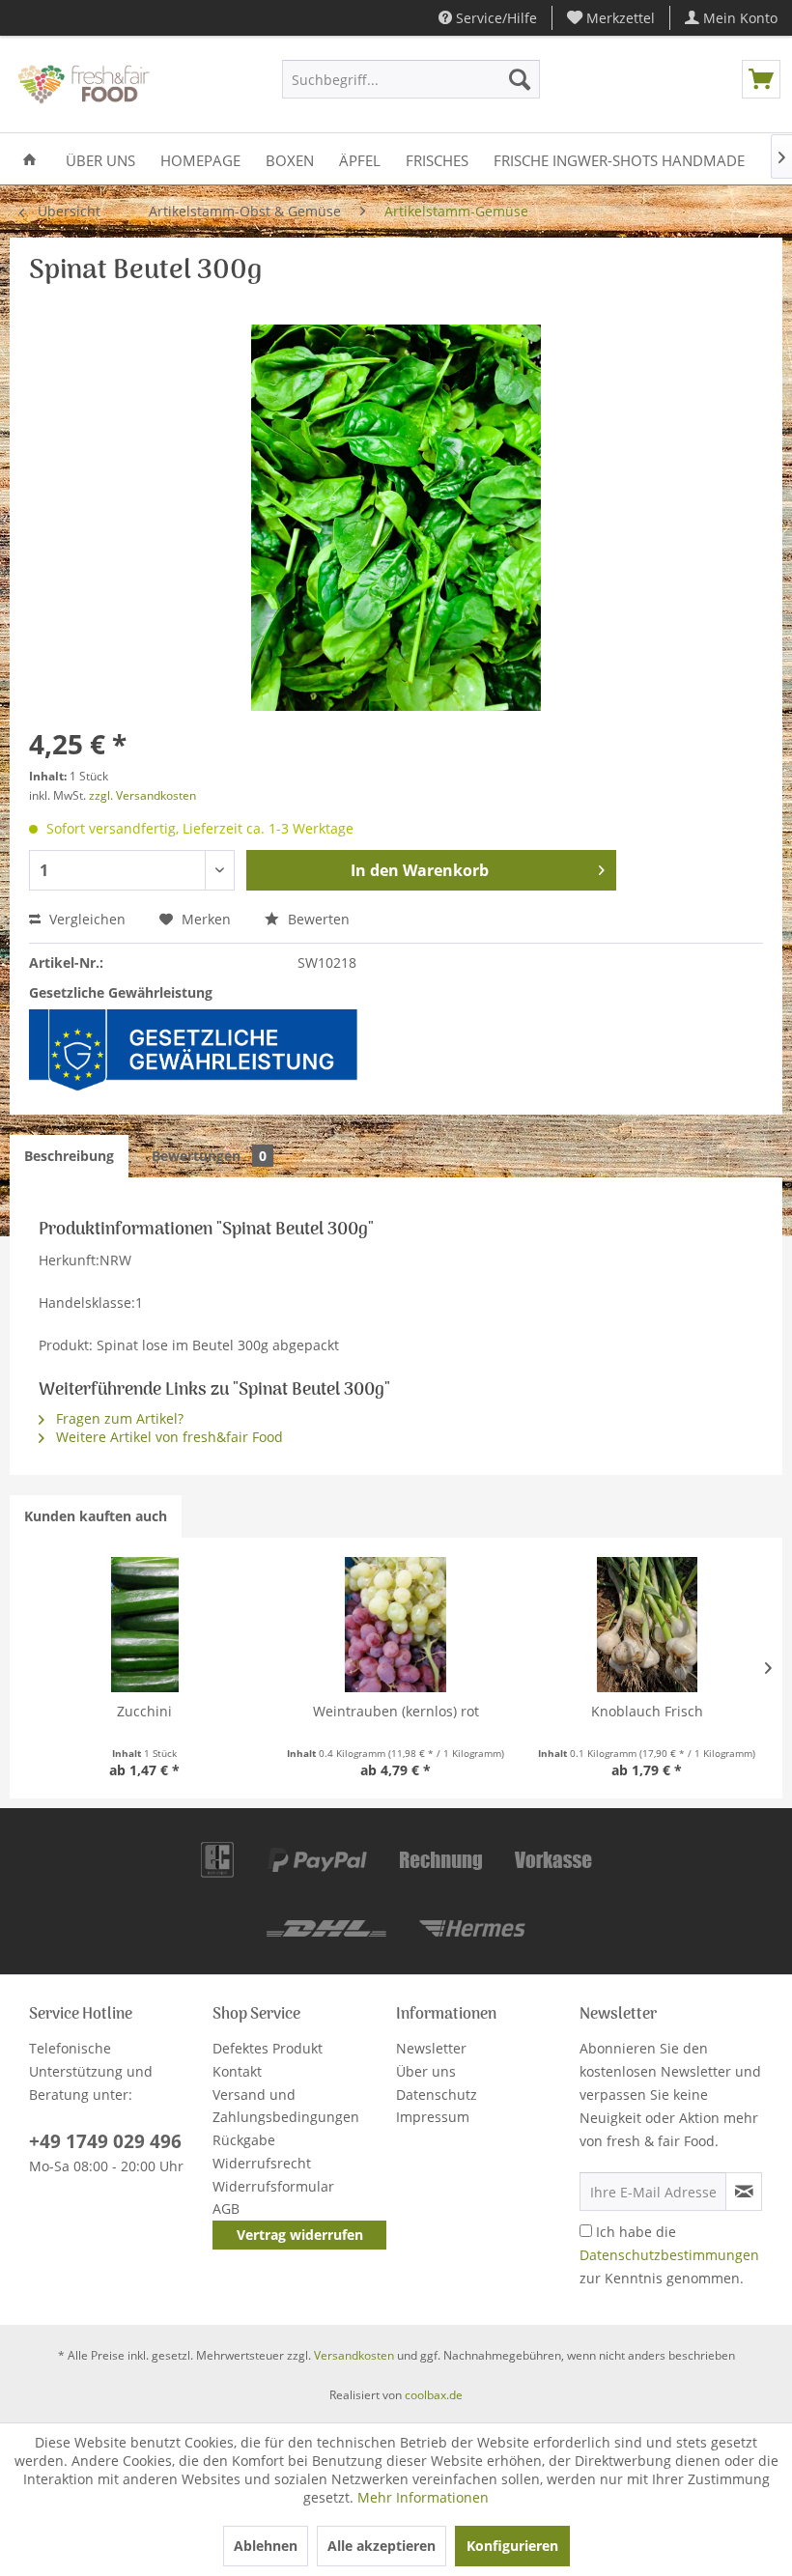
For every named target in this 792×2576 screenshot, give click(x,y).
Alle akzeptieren (382, 2546)
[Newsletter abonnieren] (744, 2192)
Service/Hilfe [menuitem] (495, 18)
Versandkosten (354, 2355)
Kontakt (237, 2071)
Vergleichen (85, 919)
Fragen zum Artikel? (118, 1418)
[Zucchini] (145, 1625)
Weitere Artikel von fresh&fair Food (168, 1437)
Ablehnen (266, 2546)
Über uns (426, 2071)
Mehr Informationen (423, 2497)
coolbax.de (434, 2395)
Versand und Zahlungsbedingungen (286, 2106)
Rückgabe (244, 2140)
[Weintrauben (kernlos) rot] (396, 1625)
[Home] (29, 159)
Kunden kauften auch (96, 1516)
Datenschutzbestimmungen (669, 2255)
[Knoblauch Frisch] (647, 1625)
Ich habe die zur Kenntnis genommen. (669, 2255)
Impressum (433, 2117)
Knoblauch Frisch (647, 1711)
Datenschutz (437, 2095)
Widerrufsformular (273, 2186)
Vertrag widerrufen (300, 2235)
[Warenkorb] (761, 79)
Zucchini (144, 1711)
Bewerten (317, 919)
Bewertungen (209, 1156)
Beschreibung (69, 1156)
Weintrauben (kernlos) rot (396, 1711)
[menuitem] (611, 18)
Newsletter (431, 2048)
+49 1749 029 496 (105, 2141)
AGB (226, 2208)
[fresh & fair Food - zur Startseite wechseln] (82, 84)
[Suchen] (520, 79)
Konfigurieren (512, 2546)
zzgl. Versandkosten (142, 795)
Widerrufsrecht (262, 2163)
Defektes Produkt (268, 2048)
